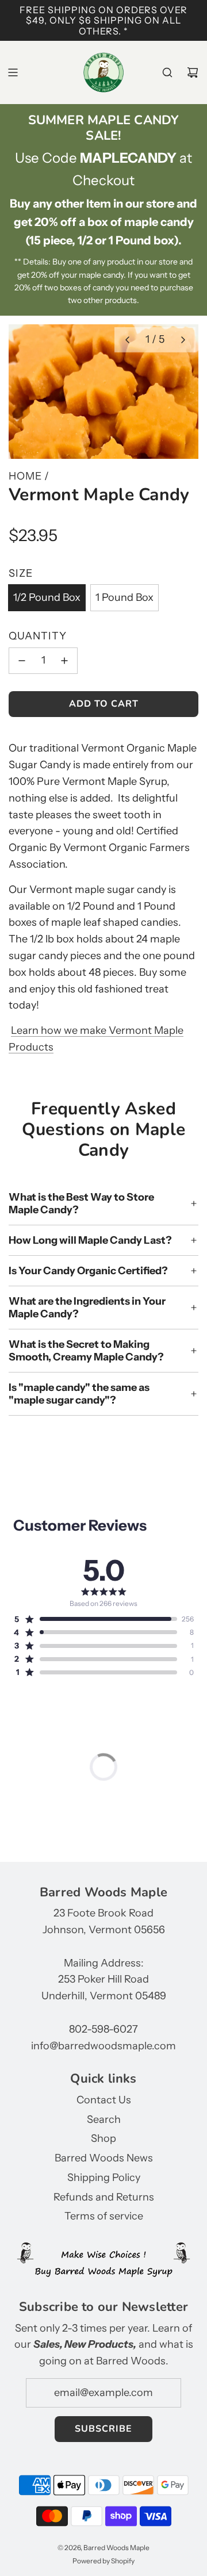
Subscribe (103, 2429)
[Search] (167, 72)
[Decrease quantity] (22, 661)
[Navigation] (13, 72)
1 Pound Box (124, 597)
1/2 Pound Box (47, 597)
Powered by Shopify (103, 2561)
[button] (127, 340)
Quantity (38, 636)
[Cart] (193, 72)
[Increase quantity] (64, 661)
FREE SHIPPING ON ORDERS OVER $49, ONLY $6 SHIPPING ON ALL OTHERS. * (103, 20)
